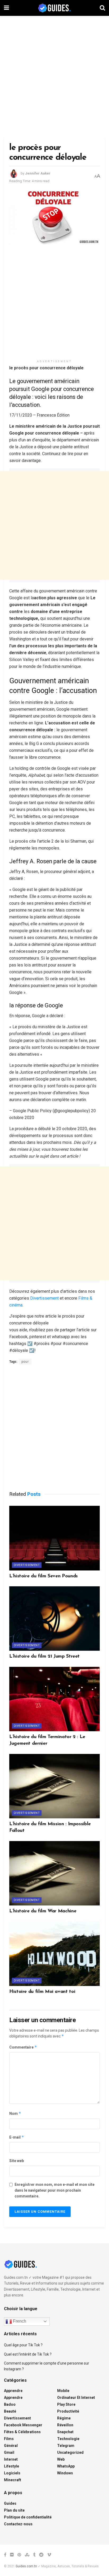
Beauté (10, 2411)
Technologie (68, 2439)
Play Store (66, 2404)
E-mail (17, 2137)
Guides (10, 2503)
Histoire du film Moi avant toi (42, 1992)
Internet (11, 2459)
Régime (64, 2418)
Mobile (63, 2391)
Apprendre (13, 2391)
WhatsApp (66, 2466)
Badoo (10, 2404)
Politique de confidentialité (28, 2517)
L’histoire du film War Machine (43, 1911)
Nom (15, 2113)
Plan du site (14, 2510)
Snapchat (65, 2432)
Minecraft (13, 2480)
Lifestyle (12, 2466)
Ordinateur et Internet (76, 2398)
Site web (17, 2161)
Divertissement (44, 1298)
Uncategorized (70, 2452)
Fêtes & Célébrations (22, 2432)
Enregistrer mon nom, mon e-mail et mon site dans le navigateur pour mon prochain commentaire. (54, 2190)
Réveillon (65, 2425)
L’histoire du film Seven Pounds (44, 1576)
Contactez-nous (18, 2524)
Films (9, 2439)
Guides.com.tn (26, 2566)
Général (11, 2446)
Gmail (9, 2452)
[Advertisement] (54, 76)
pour (25, 1362)
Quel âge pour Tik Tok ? (23, 2345)
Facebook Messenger (23, 2425)
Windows (65, 2473)
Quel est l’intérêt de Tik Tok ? (28, 2354)
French (19, 2321)
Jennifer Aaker (38, 173)
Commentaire (23, 2047)
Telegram (66, 2446)
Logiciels (12, 2473)
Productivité (68, 2411)
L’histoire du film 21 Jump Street (44, 1657)
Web (61, 2459)
